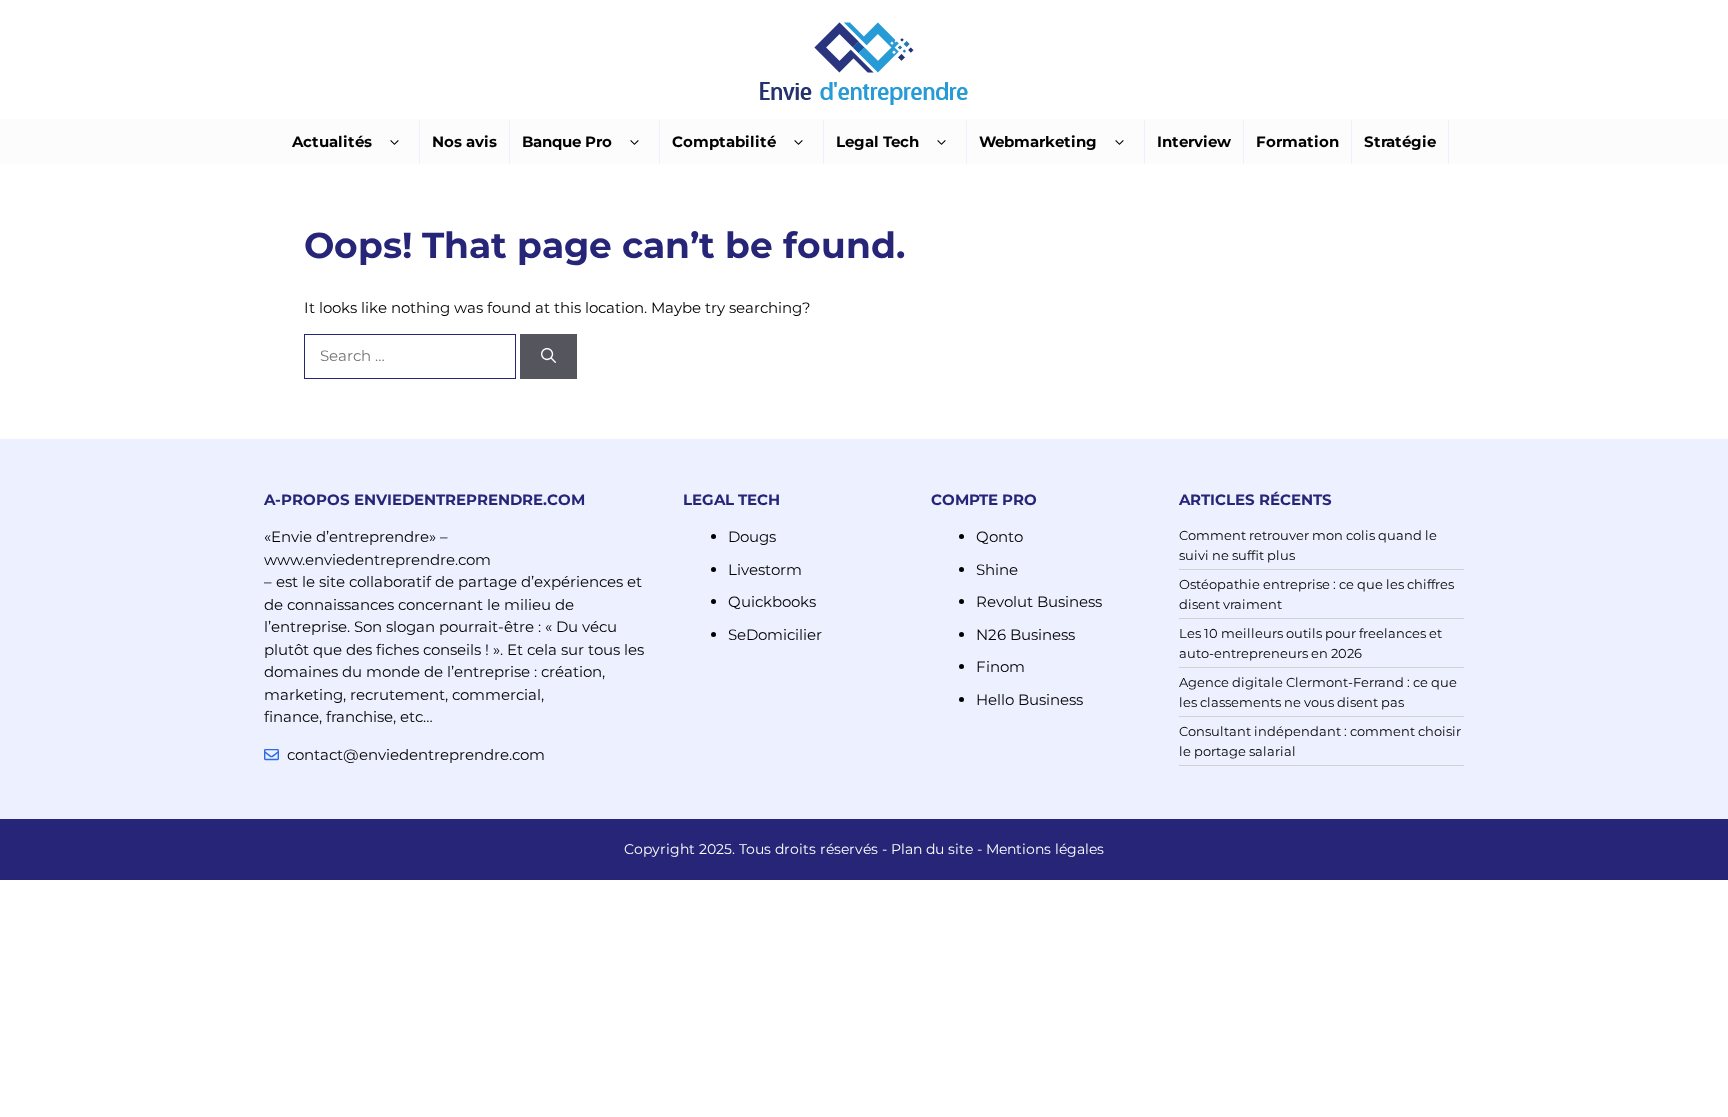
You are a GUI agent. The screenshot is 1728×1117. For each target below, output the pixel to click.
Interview (1194, 141)
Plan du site (932, 849)
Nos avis (464, 141)
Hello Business (1029, 699)
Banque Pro (567, 141)
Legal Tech (877, 141)
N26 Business (1025, 634)
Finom (1000, 666)
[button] (394, 142)
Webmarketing (1038, 141)
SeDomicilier (775, 634)
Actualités (332, 141)
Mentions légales (1045, 849)
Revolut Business (1039, 601)
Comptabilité (724, 141)
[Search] (548, 356)
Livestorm (765, 569)
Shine (997, 569)
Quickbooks (772, 601)
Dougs (752, 536)
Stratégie (1400, 141)
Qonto (999, 536)
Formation (1297, 141)
